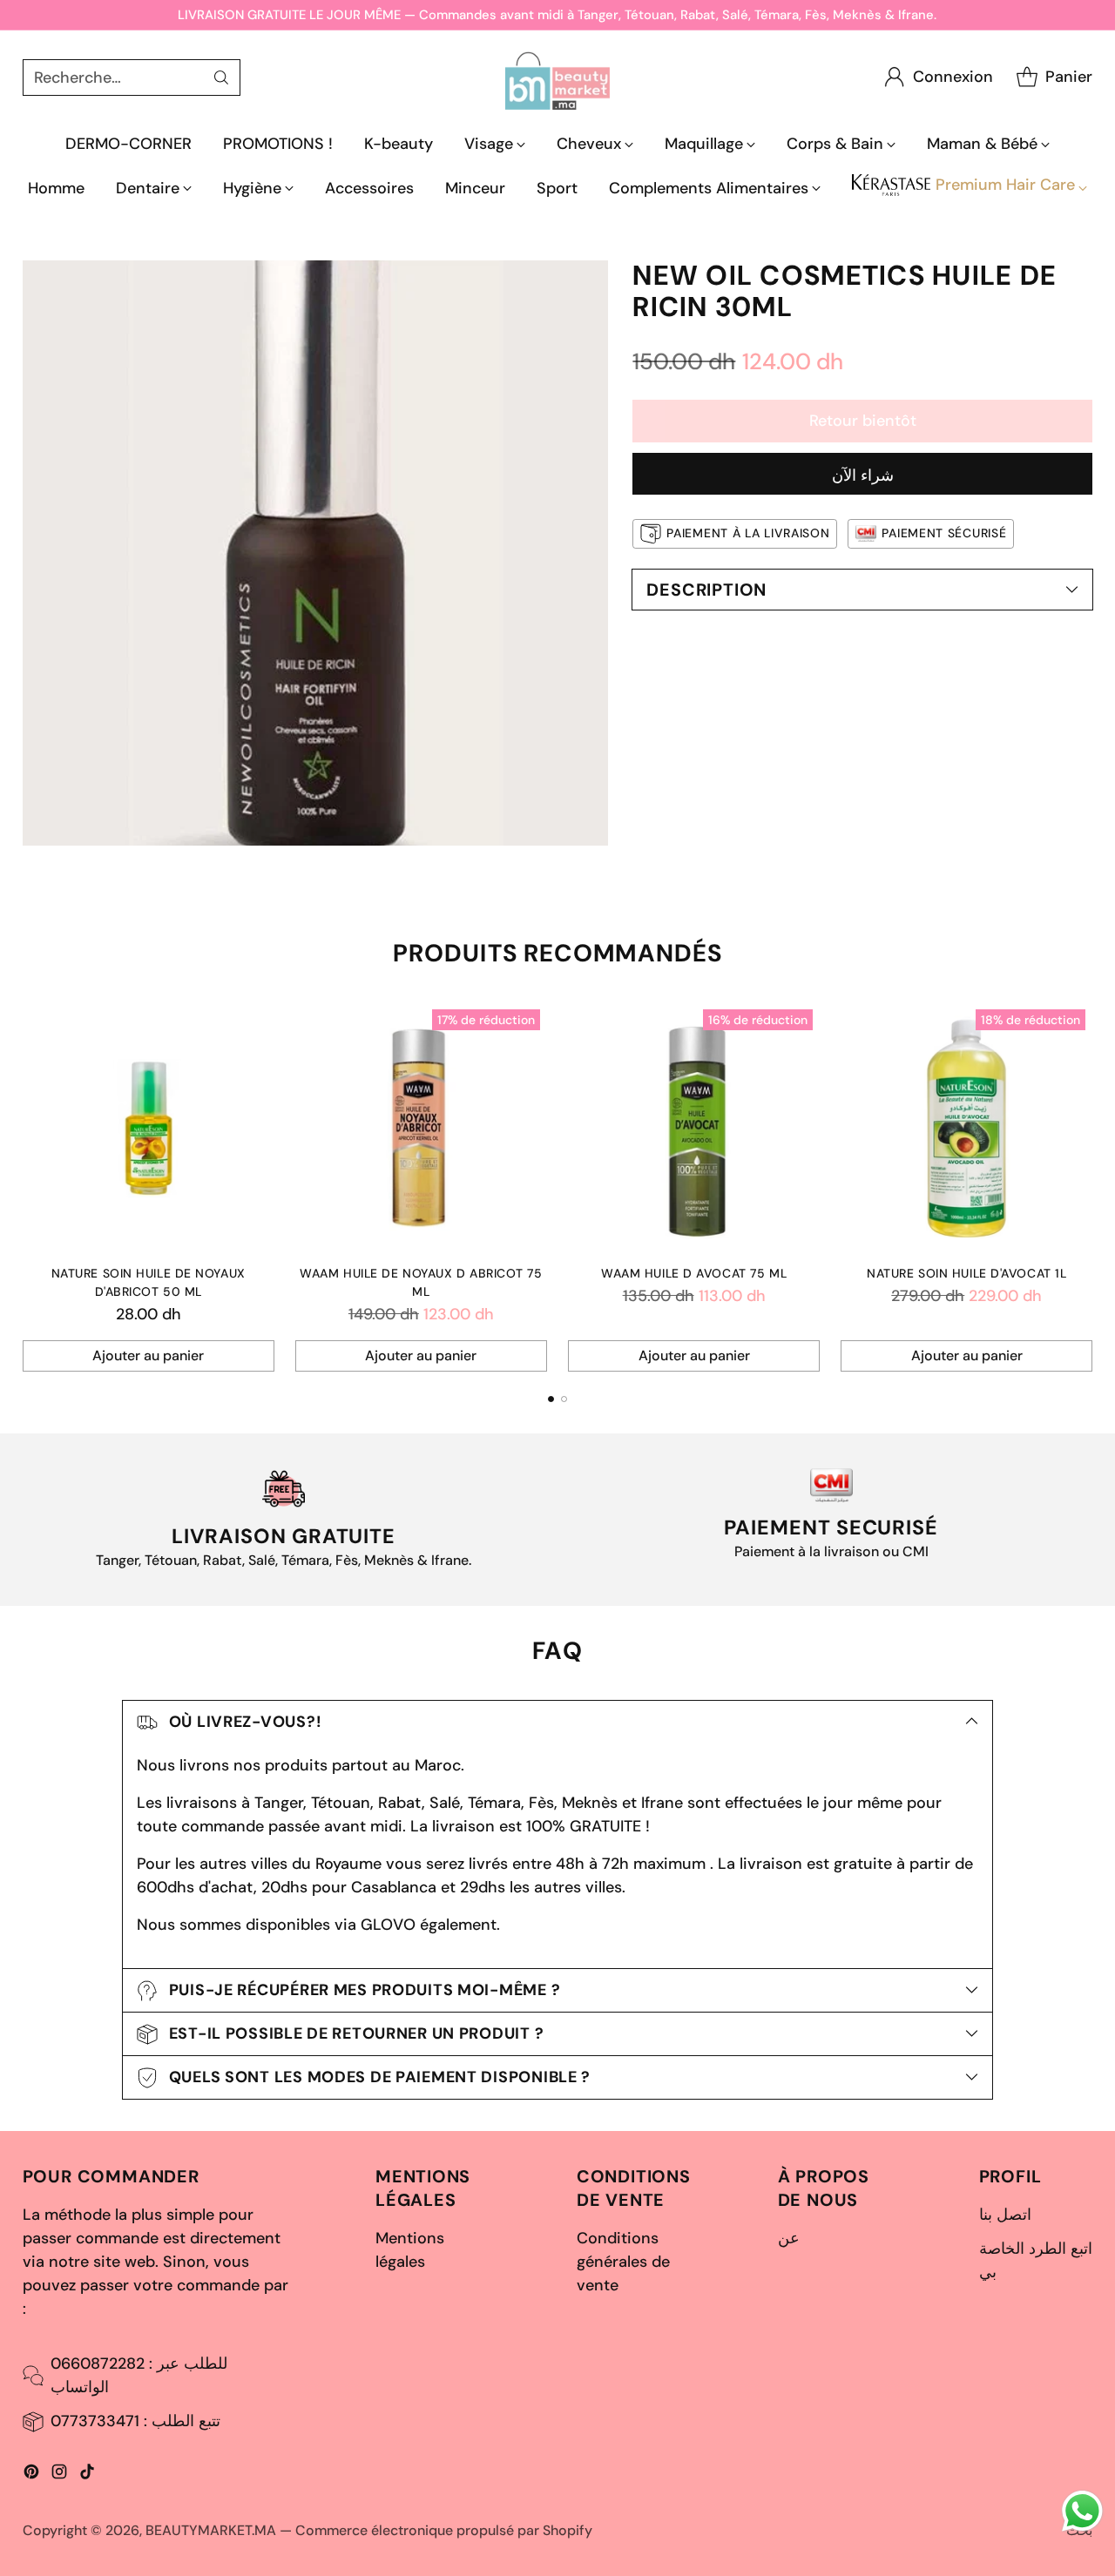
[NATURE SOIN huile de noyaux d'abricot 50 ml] (149, 1128)
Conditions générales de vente (623, 2262)
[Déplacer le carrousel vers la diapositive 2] (564, 1399)
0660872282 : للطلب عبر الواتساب (139, 2375)
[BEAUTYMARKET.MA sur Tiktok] (87, 2475)
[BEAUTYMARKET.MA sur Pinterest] (31, 2475)
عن (789, 2238)
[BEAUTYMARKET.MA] (557, 77)
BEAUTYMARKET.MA (211, 2530)
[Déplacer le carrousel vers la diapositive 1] (551, 1399)
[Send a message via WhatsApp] (1082, 2511)
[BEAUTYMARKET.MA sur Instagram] (59, 2475)
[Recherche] (221, 78)
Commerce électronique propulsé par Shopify (444, 2530)
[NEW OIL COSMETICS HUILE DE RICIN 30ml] (315, 553)
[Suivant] (1088, 1187)
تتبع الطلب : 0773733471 (135, 2421)
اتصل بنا (1005, 2215)
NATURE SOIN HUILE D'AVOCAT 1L (966, 1273)
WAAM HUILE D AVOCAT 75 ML (694, 1273)
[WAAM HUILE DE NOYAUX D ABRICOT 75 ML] (421, 1128)
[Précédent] (27, 1187)
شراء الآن (863, 475)
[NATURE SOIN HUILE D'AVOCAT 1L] (966, 1128)
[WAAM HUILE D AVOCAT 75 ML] (694, 1128)
